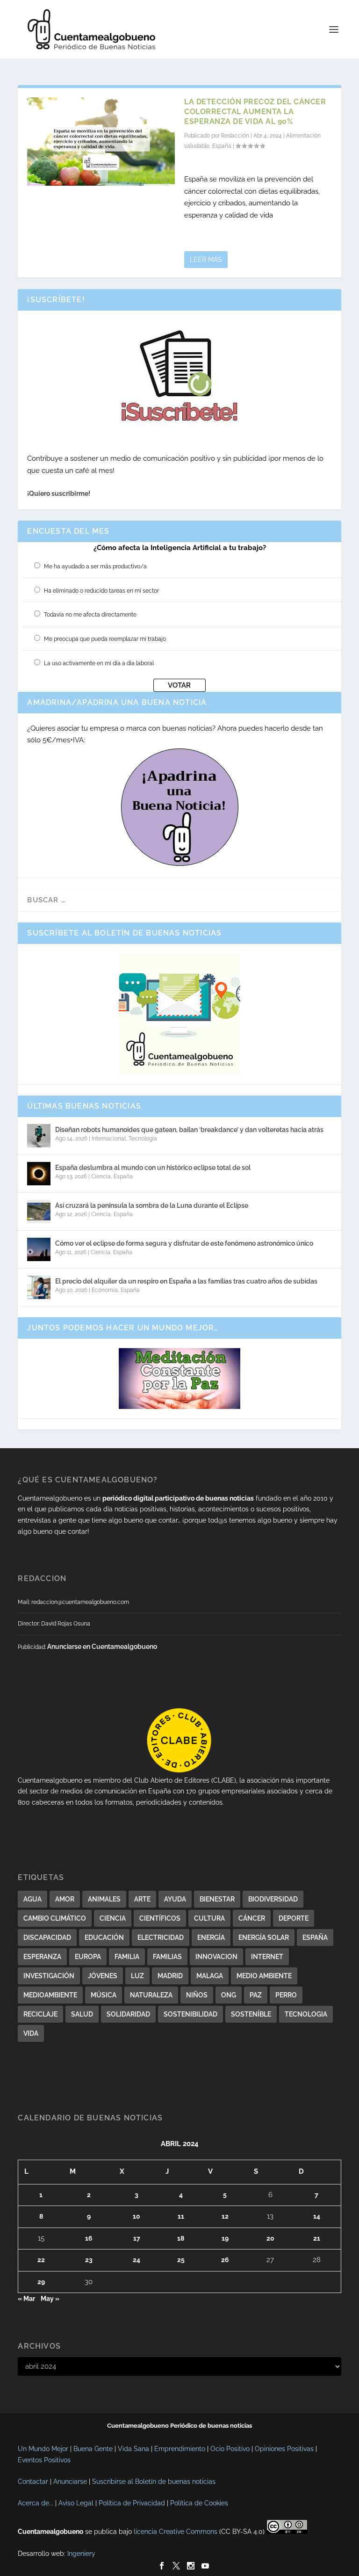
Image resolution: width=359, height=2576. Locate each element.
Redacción (235, 136)
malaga (210, 1976)
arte (142, 1899)
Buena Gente (93, 2449)
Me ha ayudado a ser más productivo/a (95, 566)
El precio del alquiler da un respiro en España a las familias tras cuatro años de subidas (186, 1281)
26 (225, 2260)
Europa (88, 1957)
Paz (256, 1995)
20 (270, 2238)
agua (32, 1899)
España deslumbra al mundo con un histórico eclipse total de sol (153, 1168)
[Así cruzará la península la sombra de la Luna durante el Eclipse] (39, 1212)
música (104, 1995)
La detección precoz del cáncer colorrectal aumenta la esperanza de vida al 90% (255, 112)
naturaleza (151, 1995)
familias (167, 1957)
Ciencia (101, 1176)
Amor (65, 1899)
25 (181, 2260)
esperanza (42, 1957)
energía (211, 1937)
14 (317, 2216)
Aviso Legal (76, 2503)
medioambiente (50, 1995)
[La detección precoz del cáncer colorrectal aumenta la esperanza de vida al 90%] (101, 141)
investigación (49, 1976)
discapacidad (47, 1937)
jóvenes (103, 1976)
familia (127, 1957)
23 (89, 2260)
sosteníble (251, 2014)
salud (82, 2014)
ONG (229, 1995)
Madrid (170, 1976)
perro (286, 1995)
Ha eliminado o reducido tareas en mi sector (101, 591)
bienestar (217, 1899)
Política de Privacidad (132, 2503)
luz (137, 1976)
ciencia (113, 1918)
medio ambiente (264, 1976)
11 (181, 2216)
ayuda (175, 1899)
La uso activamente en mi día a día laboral (99, 663)
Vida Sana (133, 2449)
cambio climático (55, 1918)
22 (41, 2260)
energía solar (264, 1937)
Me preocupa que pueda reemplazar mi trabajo (105, 639)
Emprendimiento (180, 2449)
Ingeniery (81, 2554)
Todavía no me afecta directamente (90, 615)
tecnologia (306, 2014)
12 (225, 2216)
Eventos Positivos (44, 2460)
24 (136, 2260)
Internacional (109, 1139)
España (222, 146)
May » (50, 2299)
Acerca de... (36, 2503)
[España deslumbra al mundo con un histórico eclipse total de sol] (39, 1174)
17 (137, 2238)
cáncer (252, 1918)
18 (181, 2238)
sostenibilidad (190, 2014)
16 (89, 2238)
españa (315, 1937)
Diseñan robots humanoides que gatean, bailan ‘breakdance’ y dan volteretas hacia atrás (189, 1130)
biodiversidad (273, 1899)
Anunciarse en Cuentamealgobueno (102, 1647)
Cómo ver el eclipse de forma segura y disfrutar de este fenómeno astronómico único (184, 1243)
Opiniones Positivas (284, 2449)
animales (104, 1899)
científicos (160, 1918)
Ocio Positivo (230, 2449)
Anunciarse (70, 2482)
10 (136, 2216)
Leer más (206, 260)
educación (104, 1937)
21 (317, 2238)
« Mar (26, 2299)
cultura (209, 1918)
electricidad (161, 1937)
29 (41, 2282)
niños (197, 1995)
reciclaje (40, 2014)
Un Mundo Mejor (43, 2449)
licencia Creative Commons (176, 2532)
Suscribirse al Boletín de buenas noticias (154, 2482)
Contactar (33, 2482)
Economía (105, 1290)
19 (225, 2238)
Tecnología (143, 1139)
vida (31, 2033)
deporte (294, 1918)
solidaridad (128, 2014)
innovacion (216, 1957)
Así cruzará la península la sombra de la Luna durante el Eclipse (152, 1205)
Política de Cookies (199, 2503)
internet (267, 1957)
